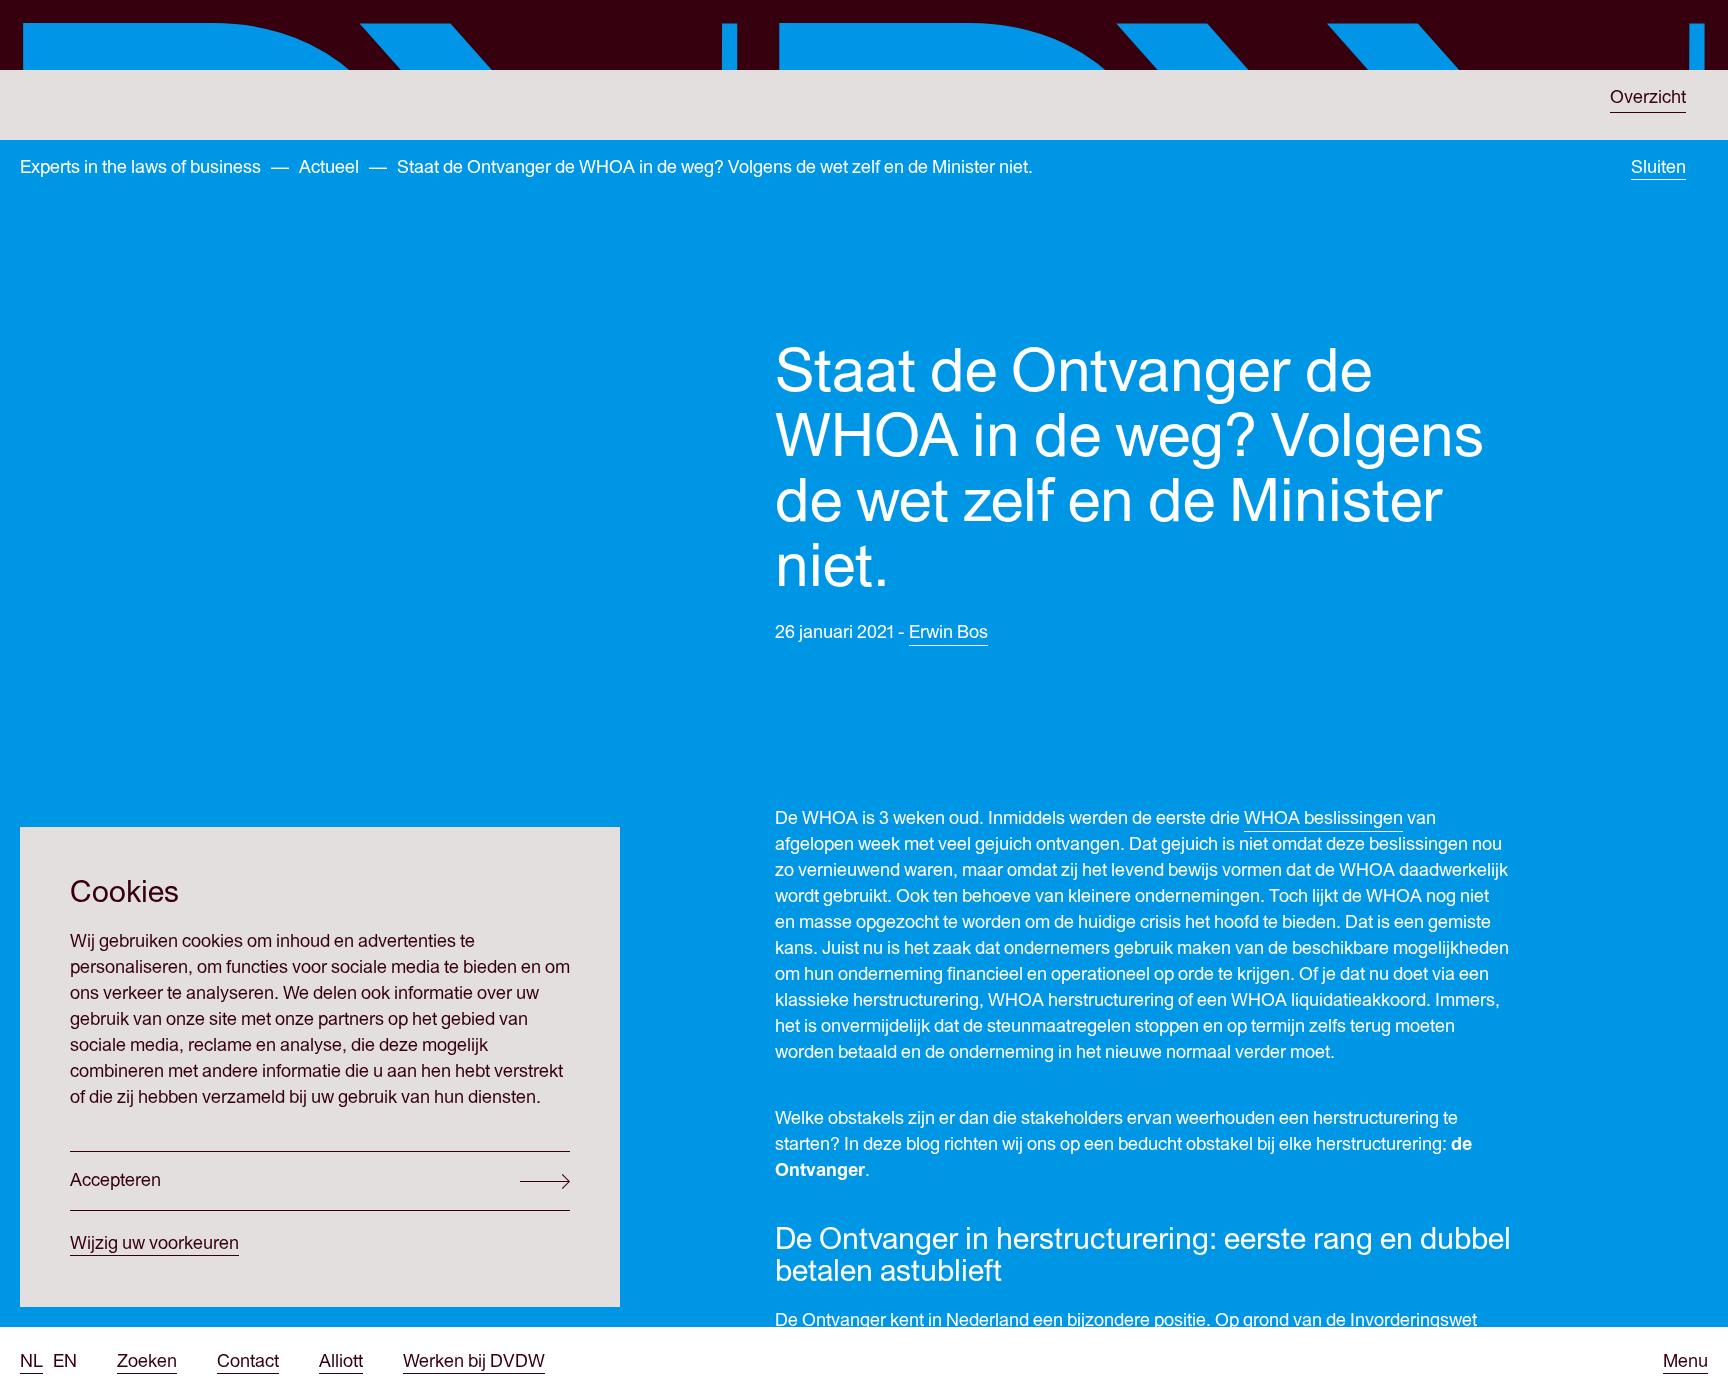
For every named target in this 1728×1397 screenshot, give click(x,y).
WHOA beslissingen (1323, 818)
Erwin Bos (948, 632)
